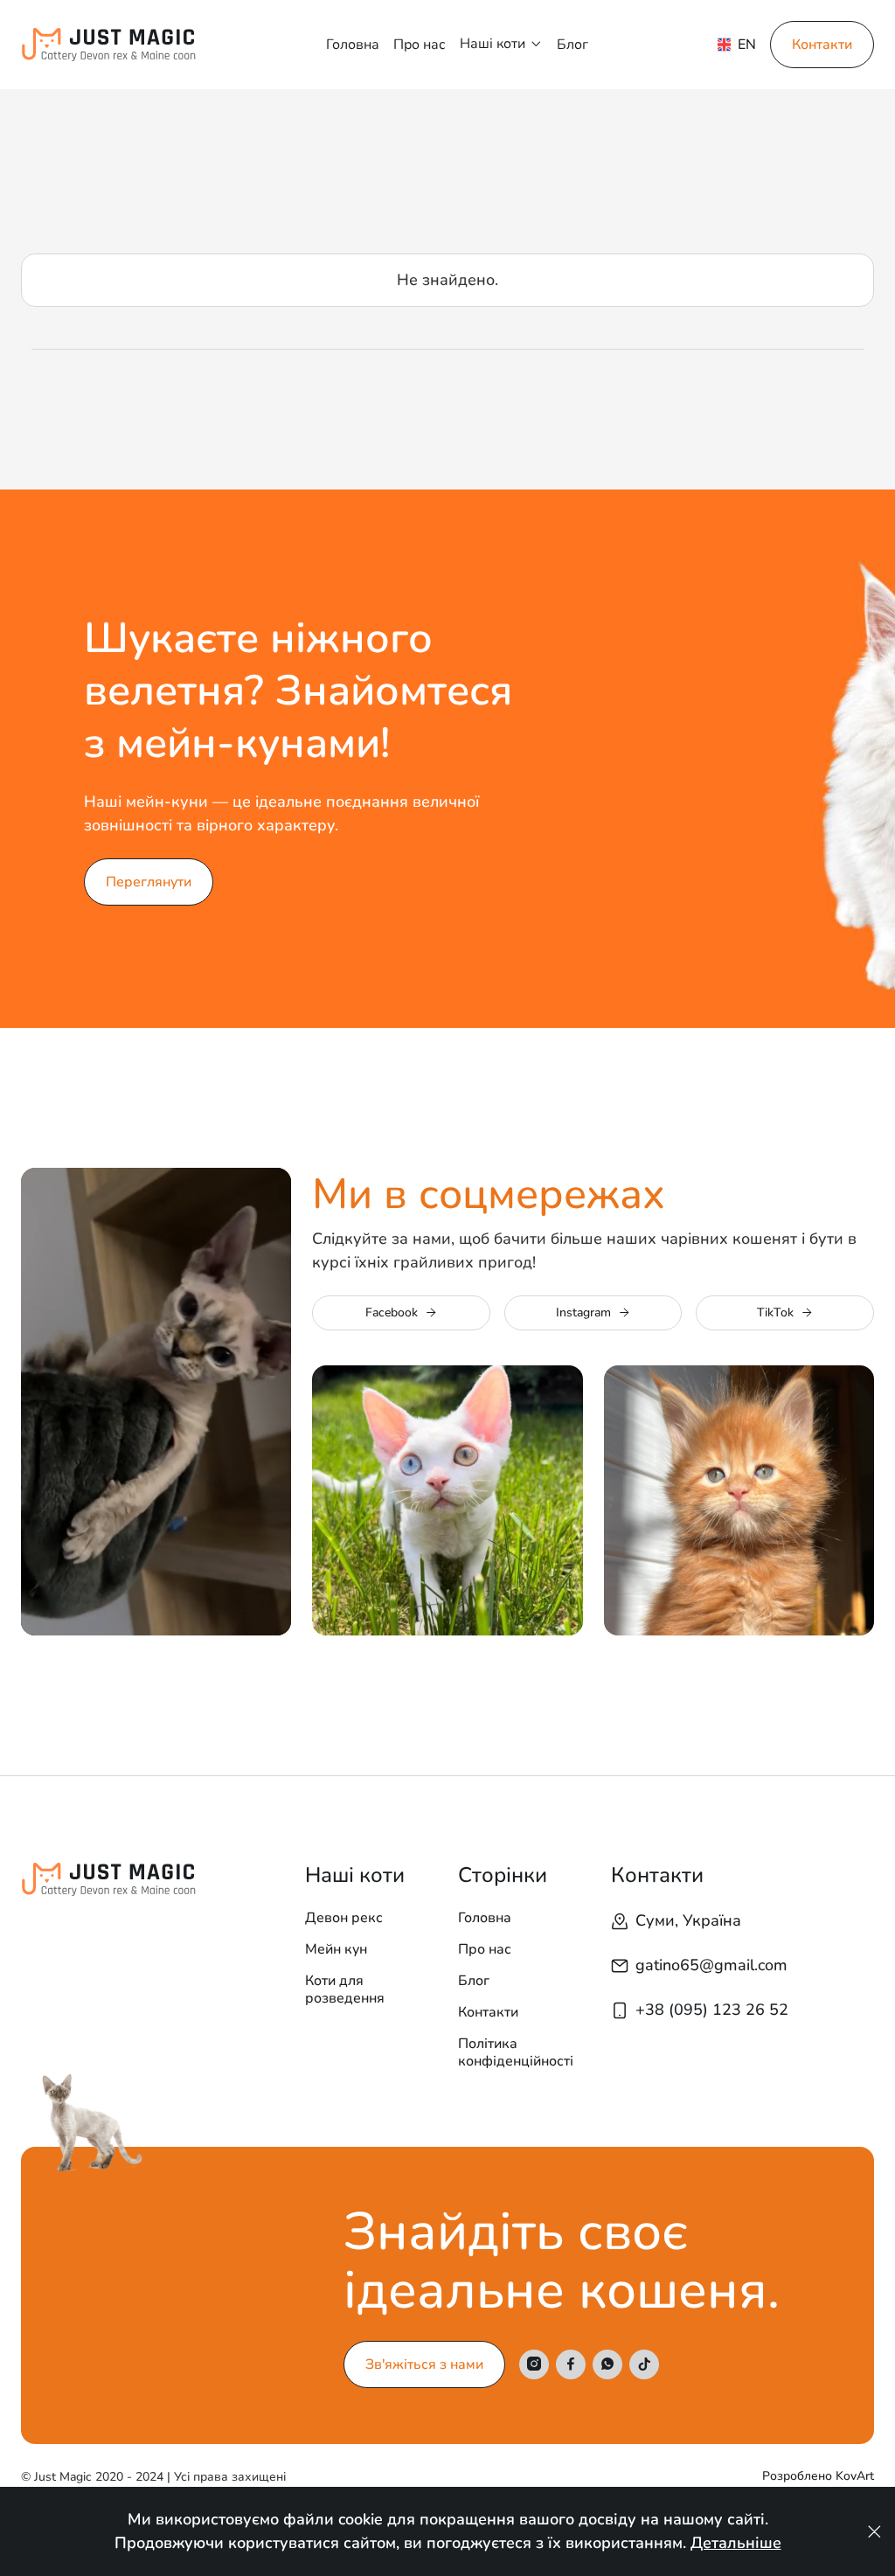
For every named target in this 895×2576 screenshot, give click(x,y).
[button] (501, 44)
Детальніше (736, 2543)
